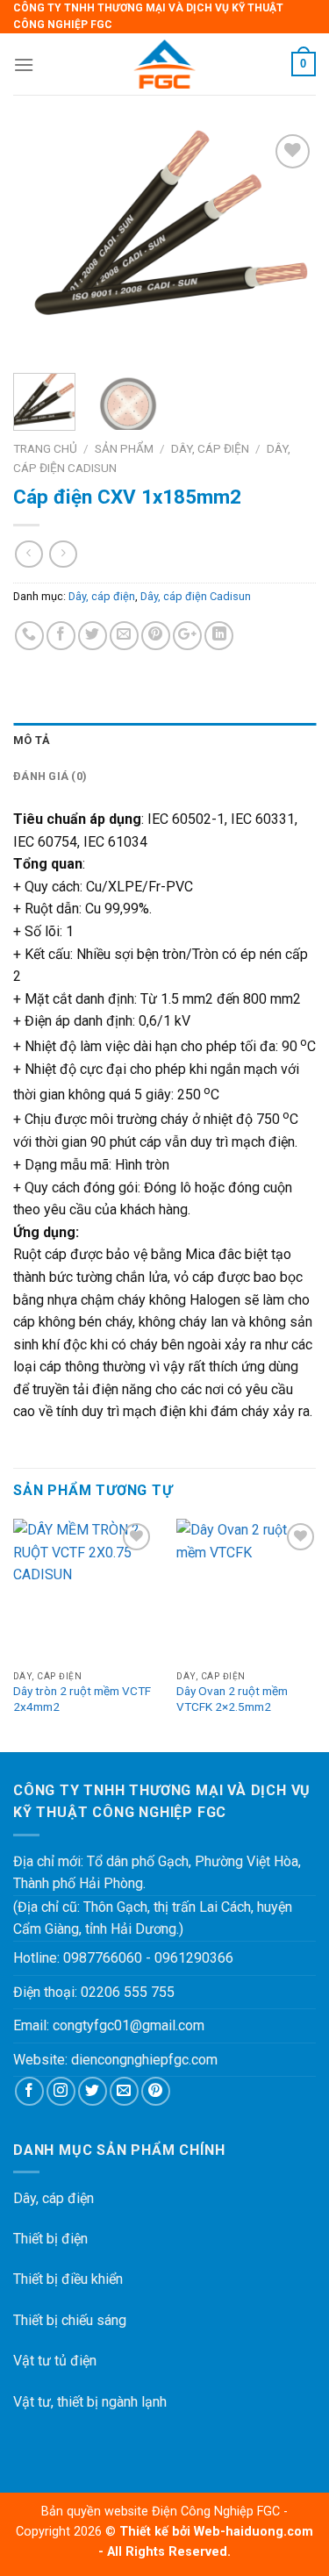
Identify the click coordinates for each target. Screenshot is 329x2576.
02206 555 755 (128, 1992)
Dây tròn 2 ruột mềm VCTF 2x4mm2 (82, 1699)
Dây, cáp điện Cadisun (196, 596)
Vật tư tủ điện (55, 2361)
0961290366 (194, 1958)
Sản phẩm (124, 448)
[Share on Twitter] (93, 636)
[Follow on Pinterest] (156, 2091)
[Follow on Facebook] (29, 2091)
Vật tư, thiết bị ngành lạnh (90, 2402)
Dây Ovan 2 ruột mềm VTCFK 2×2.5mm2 (232, 1699)
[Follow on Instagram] (61, 2091)
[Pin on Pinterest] (156, 636)
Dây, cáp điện (210, 448)
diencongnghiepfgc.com (144, 2060)
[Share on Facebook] (61, 636)
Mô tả (32, 740)
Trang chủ (45, 448)
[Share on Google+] (187, 636)
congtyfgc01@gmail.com (129, 2025)
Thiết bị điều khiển (68, 2279)
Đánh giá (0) (50, 776)
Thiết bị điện (50, 2239)
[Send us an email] (124, 2091)
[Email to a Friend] (124, 636)
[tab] (164, 741)
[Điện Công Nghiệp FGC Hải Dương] (164, 64)
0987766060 (103, 1958)
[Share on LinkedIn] (219, 636)
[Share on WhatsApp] (29, 636)
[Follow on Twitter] (93, 2091)
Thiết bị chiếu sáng (70, 2320)
